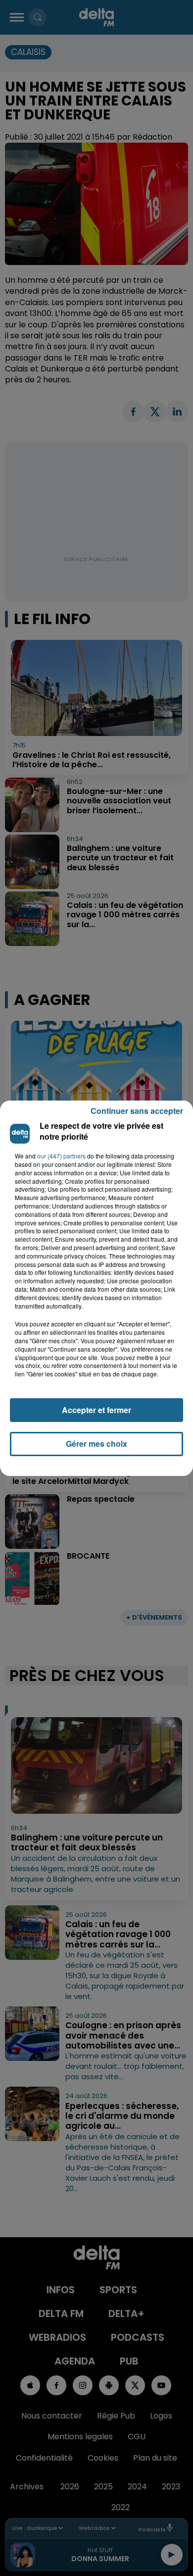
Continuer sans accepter (137, 1111)
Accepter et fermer (96, 1410)
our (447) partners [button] (61, 1156)
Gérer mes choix (96, 1444)
